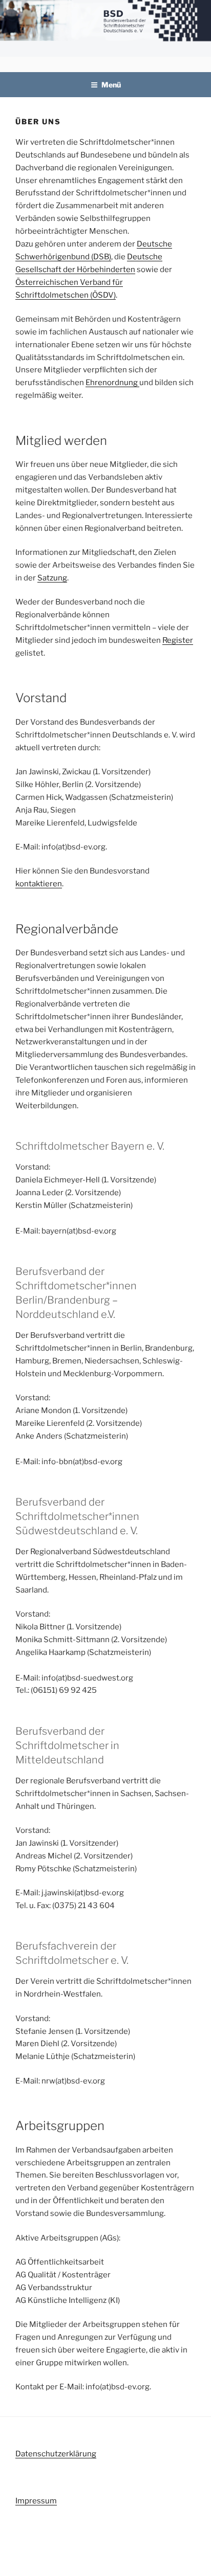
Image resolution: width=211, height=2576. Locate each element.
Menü (111, 85)
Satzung (52, 578)
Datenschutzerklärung (56, 2454)
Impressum (36, 2501)
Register (178, 640)
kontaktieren (39, 884)
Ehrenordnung (112, 383)
